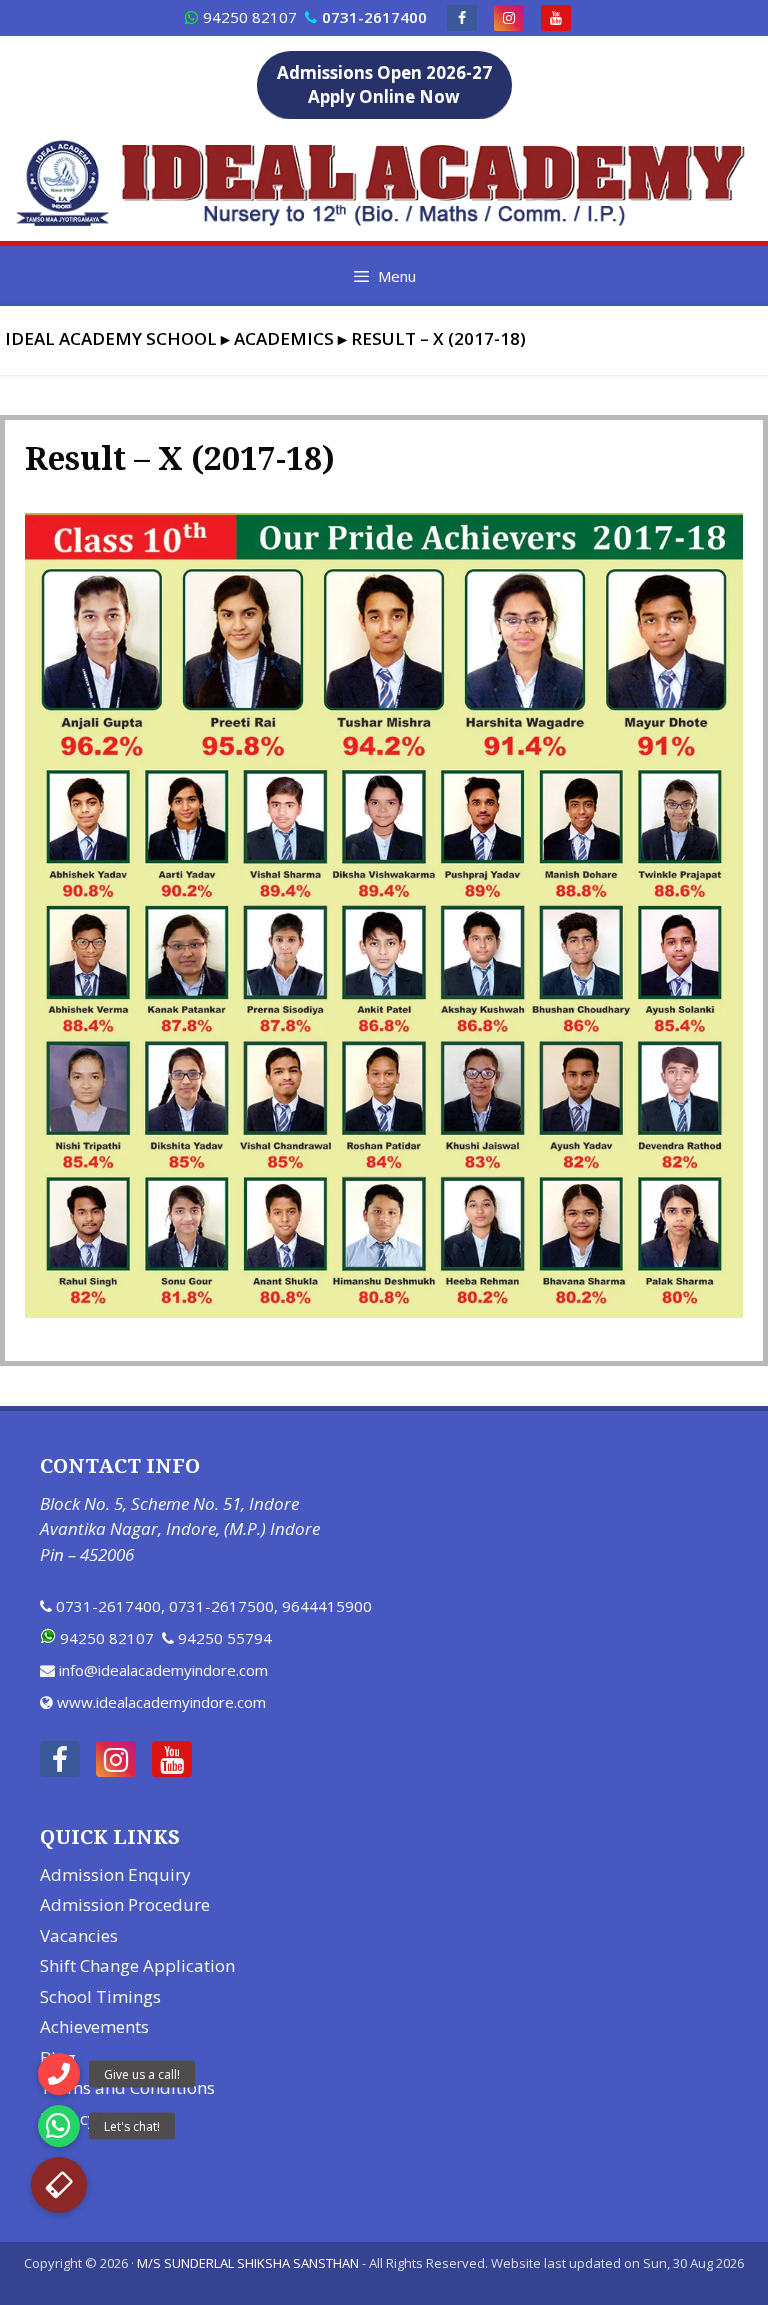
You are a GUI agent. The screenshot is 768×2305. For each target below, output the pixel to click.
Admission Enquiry (115, 1874)
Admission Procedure (125, 1904)
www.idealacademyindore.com (161, 1702)
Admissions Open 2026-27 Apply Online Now (384, 84)
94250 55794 (225, 1638)
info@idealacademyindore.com (163, 1670)
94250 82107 (250, 17)
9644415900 (327, 1606)
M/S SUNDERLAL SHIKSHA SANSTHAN (248, 2263)
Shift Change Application (137, 1965)
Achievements (94, 2026)
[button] (59, 2185)
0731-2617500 (221, 1606)
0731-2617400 (108, 1606)
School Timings (100, 1996)
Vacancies (79, 1935)
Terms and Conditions (127, 2087)
